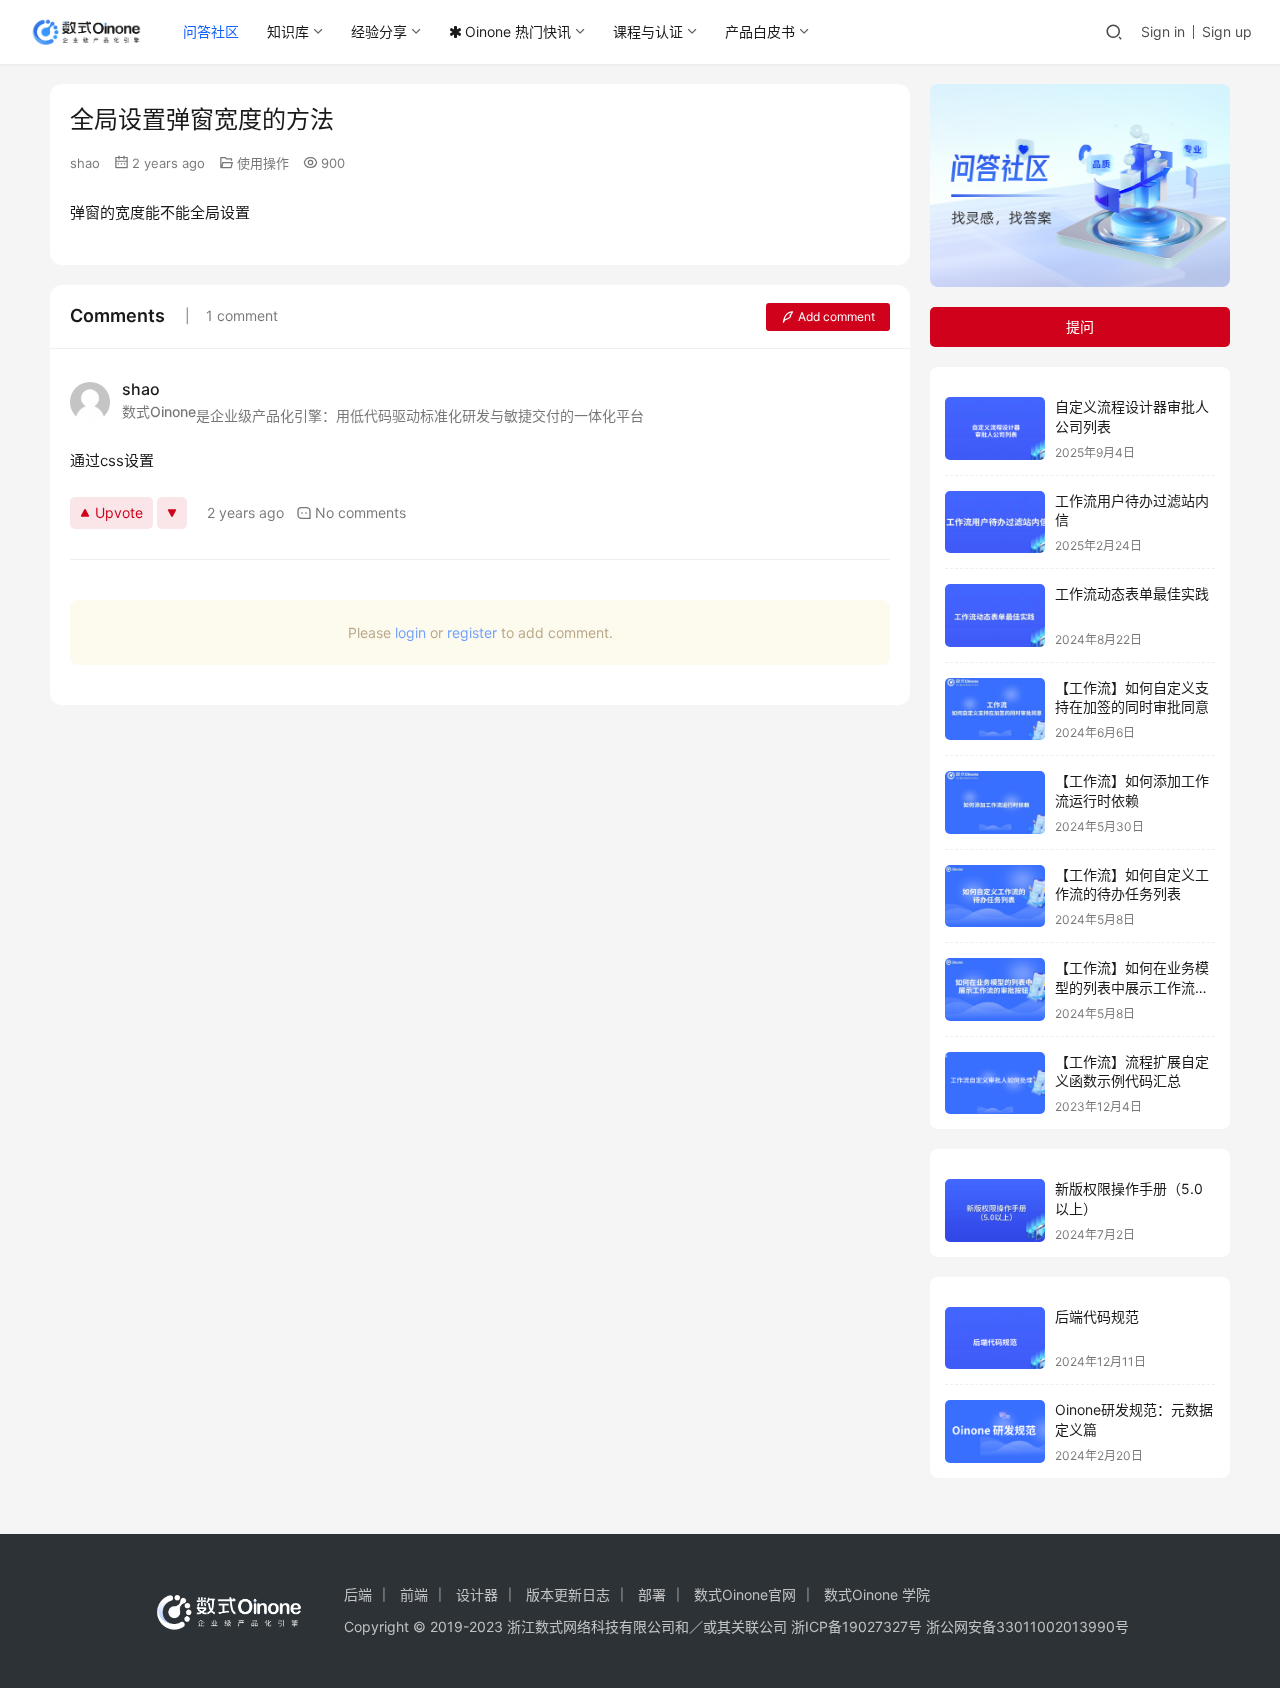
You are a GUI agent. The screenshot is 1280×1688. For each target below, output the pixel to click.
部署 (652, 1594)
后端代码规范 (1097, 1316)
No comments (360, 512)
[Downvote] (172, 513)
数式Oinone (159, 411)
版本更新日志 (568, 1594)
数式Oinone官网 (745, 1594)
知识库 (288, 31)
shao (85, 163)
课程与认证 (648, 31)
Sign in (1163, 31)
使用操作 (263, 163)
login (410, 632)
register (472, 632)
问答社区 (211, 31)
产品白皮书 (760, 31)
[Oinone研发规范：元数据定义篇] (995, 1431)
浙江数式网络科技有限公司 (591, 1626)
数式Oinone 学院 (877, 1594)
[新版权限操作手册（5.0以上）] (995, 1210)
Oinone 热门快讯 (518, 31)
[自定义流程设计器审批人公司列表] (995, 428)
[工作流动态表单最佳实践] (995, 615)
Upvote (119, 512)
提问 (1080, 326)
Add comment (836, 316)
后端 (358, 1594)
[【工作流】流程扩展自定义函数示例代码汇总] (995, 1083)
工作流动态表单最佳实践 (1132, 593)
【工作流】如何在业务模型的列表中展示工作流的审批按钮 (1132, 987)
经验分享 (379, 31)
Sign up (1227, 31)
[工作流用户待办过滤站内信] (995, 522)
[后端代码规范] (995, 1338)
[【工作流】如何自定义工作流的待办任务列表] (995, 896)
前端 (414, 1594)
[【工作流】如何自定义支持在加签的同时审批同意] (995, 709)
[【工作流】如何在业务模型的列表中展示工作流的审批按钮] (995, 989)
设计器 (477, 1594)
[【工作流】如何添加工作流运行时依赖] (995, 802)
